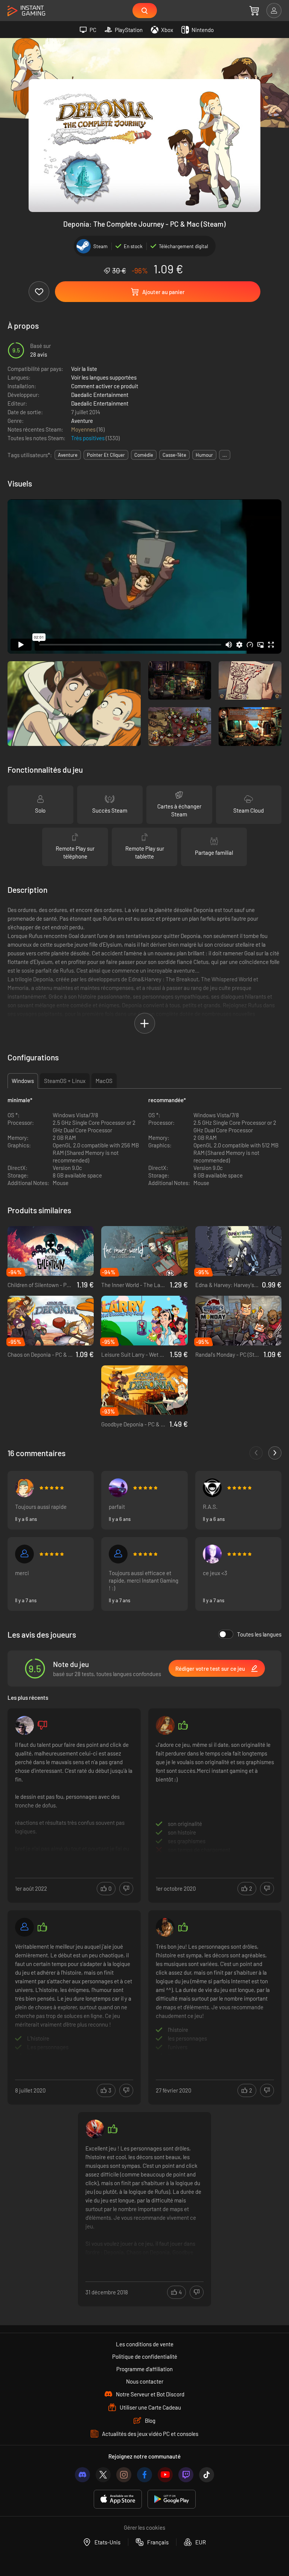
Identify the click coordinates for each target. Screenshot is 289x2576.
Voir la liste (84, 369)
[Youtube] (165, 2475)
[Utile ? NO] (126, 1889)
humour (204, 455)
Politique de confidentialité (145, 2356)
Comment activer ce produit (105, 386)
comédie (144, 455)
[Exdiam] (165, 1927)
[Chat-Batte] (118, 1488)
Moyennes (84, 429)
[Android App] (172, 2499)
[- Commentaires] (256, 1453)
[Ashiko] (212, 1488)
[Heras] (95, 2129)
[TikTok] (207, 2475)
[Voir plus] (74, 1797)
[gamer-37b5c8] (24, 1554)
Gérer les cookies (144, 2527)
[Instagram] (124, 2475)
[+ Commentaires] (275, 1453)
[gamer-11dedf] (24, 1927)
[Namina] (24, 1488)
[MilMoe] (212, 1554)
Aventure (82, 421)
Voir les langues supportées (104, 377)
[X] (103, 2475)
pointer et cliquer (106, 455)
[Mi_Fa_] (165, 1725)
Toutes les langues (259, 1634)
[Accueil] (26, 11)
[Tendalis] (118, 1554)
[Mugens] (24, 1725)
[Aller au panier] (254, 11)
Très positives (88, 438)
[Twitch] (186, 2475)
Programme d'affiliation (144, 2369)
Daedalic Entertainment (100, 395)
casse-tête (174, 455)
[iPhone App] (118, 2499)
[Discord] (82, 2475)
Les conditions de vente (145, 2344)
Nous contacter (145, 2381)
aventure (68, 455)
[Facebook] (144, 2475)
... (225, 455)
